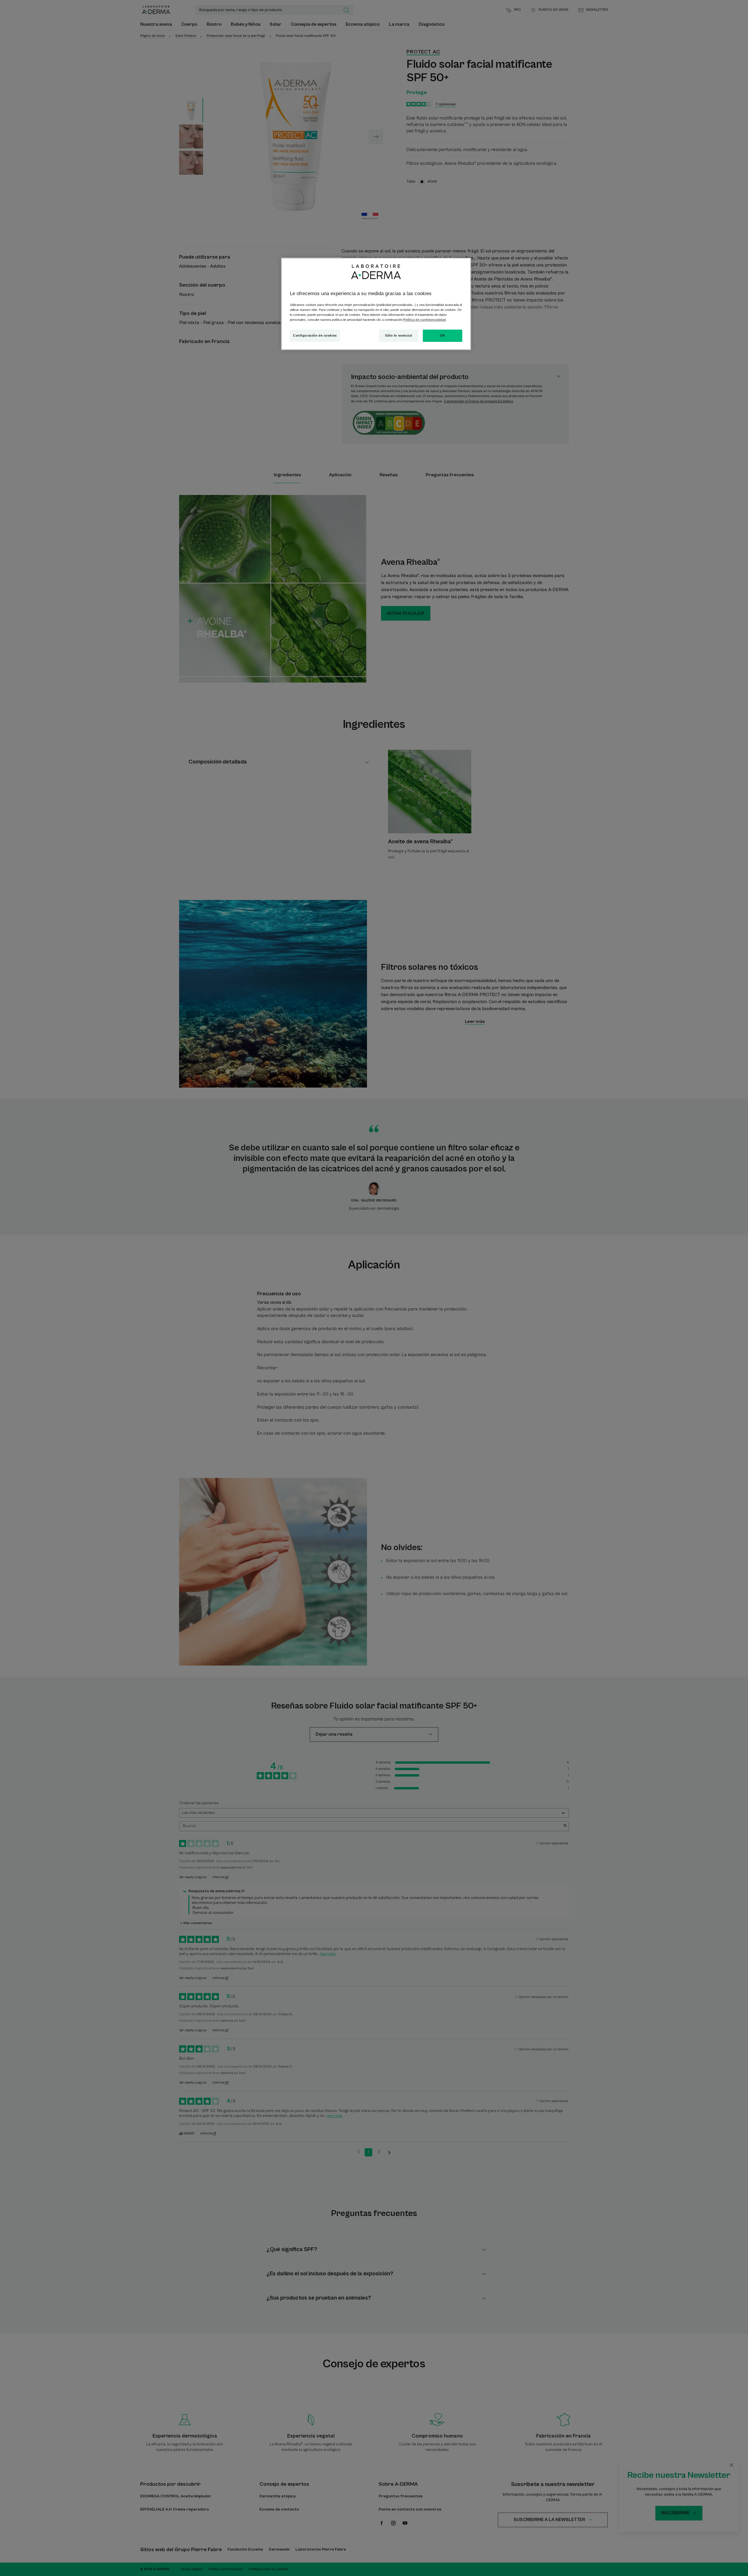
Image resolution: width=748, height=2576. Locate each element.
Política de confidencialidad (425, 320)
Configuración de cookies (315, 335)
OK (442, 335)
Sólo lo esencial (399, 335)
